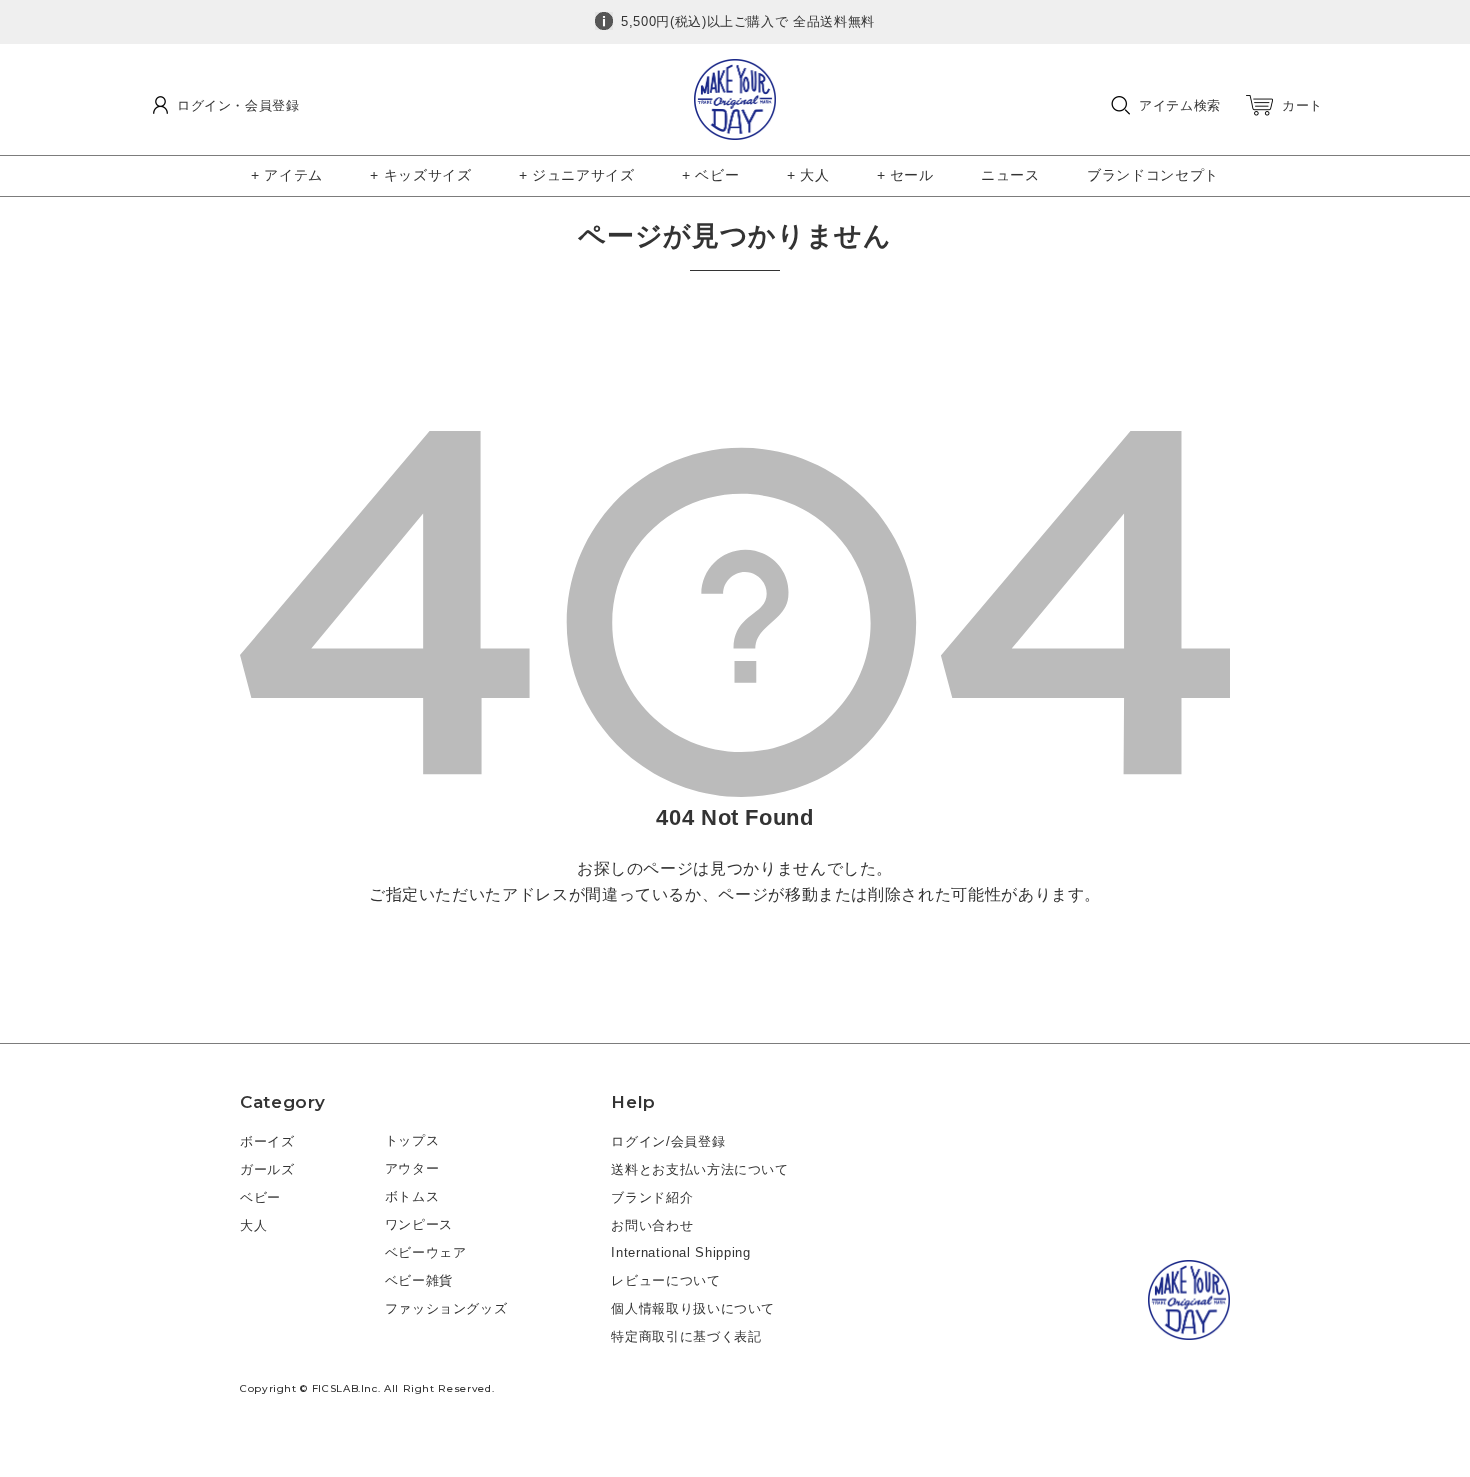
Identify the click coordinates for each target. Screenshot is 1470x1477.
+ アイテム (287, 175)
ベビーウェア (426, 1252)
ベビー (260, 1197)
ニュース (1010, 175)
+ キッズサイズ (420, 175)
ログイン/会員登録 (668, 1141)
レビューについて (665, 1280)
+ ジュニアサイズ (577, 175)
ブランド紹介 (652, 1197)
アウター (412, 1168)
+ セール (905, 175)
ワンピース (419, 1224)
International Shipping (680, 1252)
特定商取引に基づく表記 (686, 1336)
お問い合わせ (652, 1225)
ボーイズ (267, 1141)
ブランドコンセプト (1153, 175)
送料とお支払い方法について (699, 1169)
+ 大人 (808, 175)
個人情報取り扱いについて (693, 1308)
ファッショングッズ (446, 1308)
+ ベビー (710, 175)
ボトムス (412, 1196)
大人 (253, 1225)
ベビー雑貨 (419, 1280)
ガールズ (267, 1169)
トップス (412, 1140)
